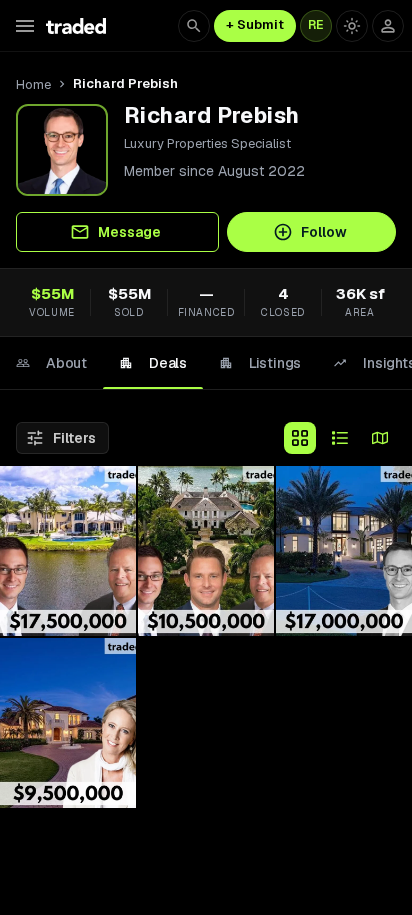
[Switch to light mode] (352, 26)
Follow (324, 232)
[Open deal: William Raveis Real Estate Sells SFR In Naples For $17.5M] (68, 551)
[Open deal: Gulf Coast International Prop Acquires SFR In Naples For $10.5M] (206, 551)
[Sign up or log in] (388, 26)
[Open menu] (25, 26)
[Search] (194, 26)
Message (129, 232)
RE (316, 25)
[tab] (51, 363)
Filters (74, 438)
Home (33, 84)
